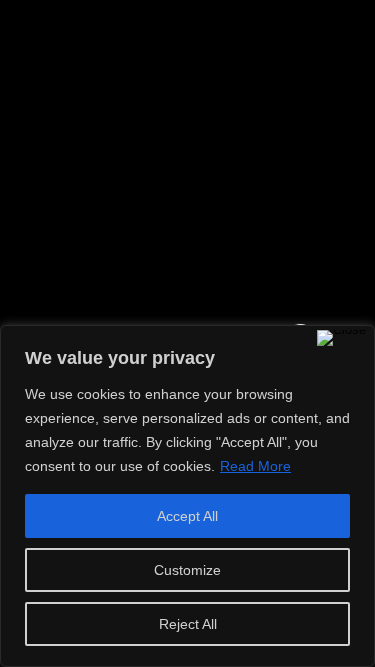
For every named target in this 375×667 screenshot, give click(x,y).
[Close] (341, 338)
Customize (187, 570)
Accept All (187, 516)
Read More (255, 466)
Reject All (188, 624)
